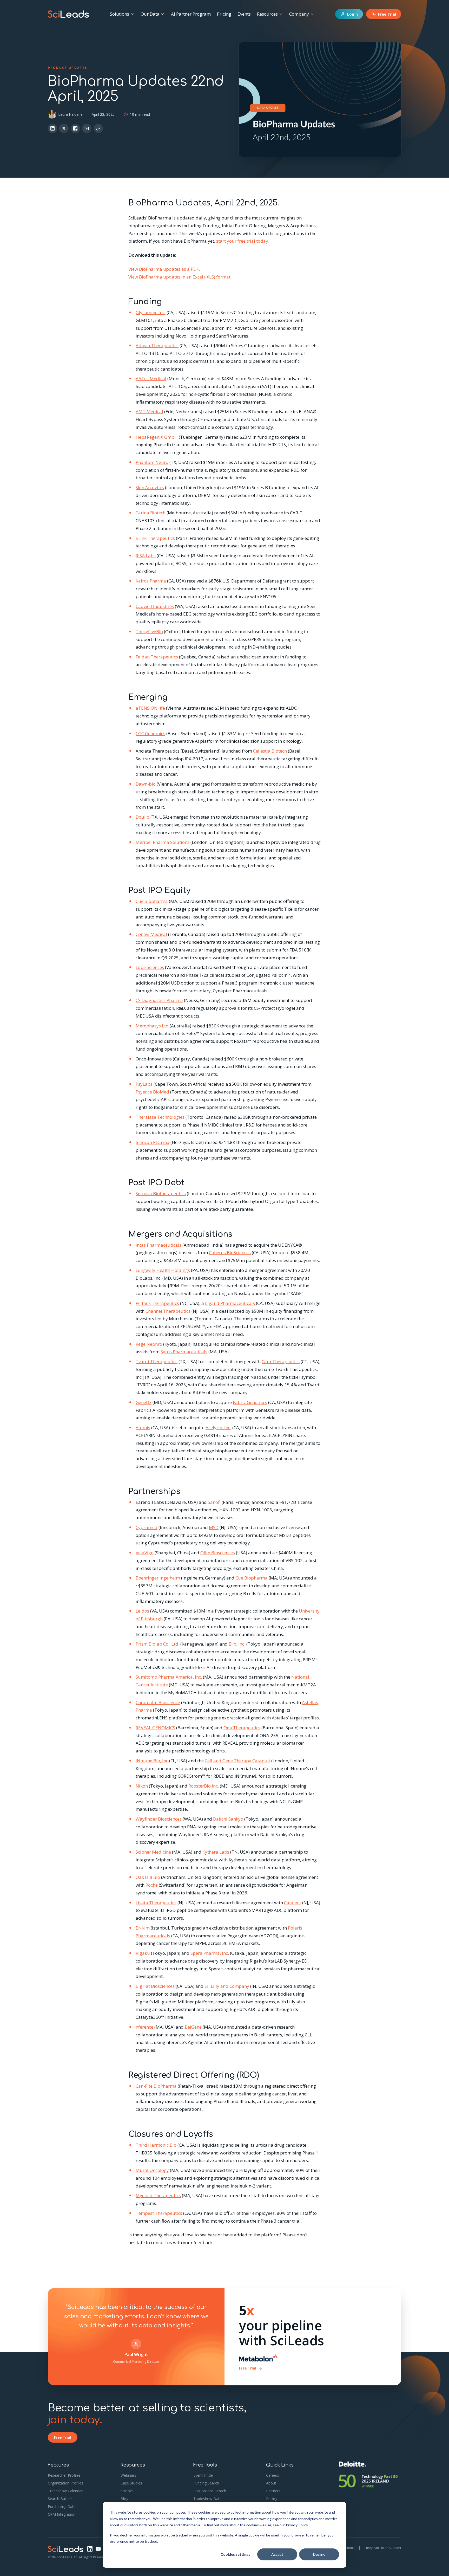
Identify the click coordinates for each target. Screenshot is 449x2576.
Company (299, 14)
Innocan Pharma (153, 1142)
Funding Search (206, 2483)
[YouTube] (98, 2549)
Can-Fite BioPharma (156, 2086)
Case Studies (131, 2483)
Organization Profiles (65, 2483)
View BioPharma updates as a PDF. (164, 269)
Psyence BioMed (152, 1092)
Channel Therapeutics (168, 1311)
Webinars (128, 2475)
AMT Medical (149, 412)
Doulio (143, 817)
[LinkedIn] (90, 2549)
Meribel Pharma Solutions (163, 842)
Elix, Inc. (237, 1644)
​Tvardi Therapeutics (157, 1361)
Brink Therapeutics (155, 538)
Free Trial (387, 14)
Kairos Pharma (151, 581)
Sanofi (214, 1502)
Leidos (142, 1611)
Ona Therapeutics (242, 1728)
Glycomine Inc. (151, 312)
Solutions (120, 14)
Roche (152, 1885)
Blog (124, 2499)
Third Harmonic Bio (156, 2145)
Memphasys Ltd (152, 1026)
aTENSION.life (150, 708)
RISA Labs (146, 556)
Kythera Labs (216, 1852)
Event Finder (204, 2475)
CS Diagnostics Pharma (159, 1000)
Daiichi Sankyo (228, 1819)
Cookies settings (235, 2554)
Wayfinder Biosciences (159, 1819)
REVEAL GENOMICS (155, 1728)
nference (144, 2027)
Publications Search (210, 2491)
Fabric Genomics (250, 1402)
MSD (214, 1527)
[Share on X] (64, 128)
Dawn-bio (146, 784)
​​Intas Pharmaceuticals (159, 1245)
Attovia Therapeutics (157, 345)
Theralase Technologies (160, 1117)
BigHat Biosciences (155, 1986)
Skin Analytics (150, 487)
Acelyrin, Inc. (218, 1428)
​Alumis (143, 1428)
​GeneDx (144, 1402)
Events (244, 14)
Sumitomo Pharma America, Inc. (169, 1677)
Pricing (224, 14)
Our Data (150, 14)
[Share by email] (87, 128)
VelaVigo (145, 1553)
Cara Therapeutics (281, 1361)
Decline (319, 2554)
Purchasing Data (62, 2506)
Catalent (293, 1903)
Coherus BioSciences (230, 1253)
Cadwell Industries (155, 606)
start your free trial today (242, 241)
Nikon (142, 1786)
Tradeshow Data (207, 2499)
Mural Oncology (152, 2170)
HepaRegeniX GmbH (157, 437)
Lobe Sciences (150, 967)
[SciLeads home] (68, 14)
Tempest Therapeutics (159, 2213)
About (271, 2483)
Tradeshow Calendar (65, 2491)
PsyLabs (144, 1084)
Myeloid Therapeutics (158, 2195)
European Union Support (383, 2548)
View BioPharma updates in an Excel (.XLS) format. (180, 277)
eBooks (127, 2491)
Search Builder (60, 2499)
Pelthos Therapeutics (157, 1303)
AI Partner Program (191, 14)
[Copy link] (98, 128)
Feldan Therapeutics (157, 657)
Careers (273, 2475)
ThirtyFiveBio (149, 632)
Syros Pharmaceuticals (184, 1352)
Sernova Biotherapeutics (161, 1193)
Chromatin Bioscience (158, 1702)
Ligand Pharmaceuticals (230, 1303)
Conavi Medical (151, 934)
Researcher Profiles (64, 2475)
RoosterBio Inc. (204, 1786)
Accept (277, 2554)
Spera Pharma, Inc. (210, 1953)
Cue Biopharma (152, 901)
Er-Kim (143, 1928)
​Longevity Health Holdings (163, 1270)
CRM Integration (62, 2514)
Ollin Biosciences (218, 1553)
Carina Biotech (151, 513)
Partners (273, 2491)
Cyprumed (147, 1527)
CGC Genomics (150, 733)
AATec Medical (151, 378)
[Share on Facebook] (75, 128)
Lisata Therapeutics (156, 1903)
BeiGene (193, 2027)
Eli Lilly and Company (227, 1986)
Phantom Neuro (152, 462)
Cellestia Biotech (270, 751)
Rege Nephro (149, 1344)
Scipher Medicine (153, 1852)
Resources (267, 14)
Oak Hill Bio (148, 1877)
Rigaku (143, 1953)
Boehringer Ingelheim (158, 1578)
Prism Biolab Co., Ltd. (157, 1644)
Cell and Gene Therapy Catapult (237, 1761)
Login (352, 14)
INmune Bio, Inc (152, 1761)
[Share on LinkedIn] (52, 128)
